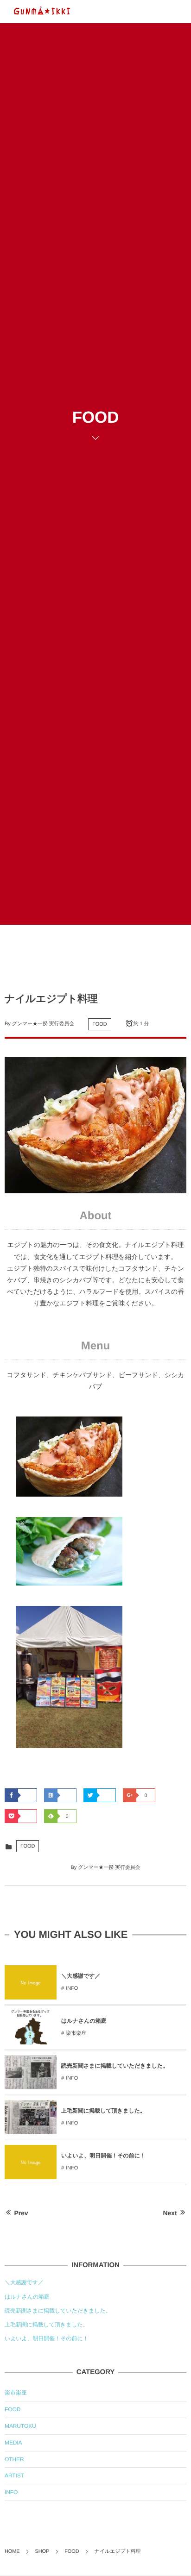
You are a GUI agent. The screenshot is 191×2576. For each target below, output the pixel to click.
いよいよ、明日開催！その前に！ (103, 2156)
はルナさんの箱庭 (84, 2021)
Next (170, 2213)
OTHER (14, 2459)
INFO (72, 1988)
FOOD (99, 1024)
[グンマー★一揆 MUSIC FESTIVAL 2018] (42, 12)
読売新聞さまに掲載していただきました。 (115, 2066)
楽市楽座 (76, 2033)
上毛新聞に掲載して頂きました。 (103, 2111)
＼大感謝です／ (81, 1976)
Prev (21, 2213)
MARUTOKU (20, 2426)
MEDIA (13, 2443)
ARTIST (14, 2476)
